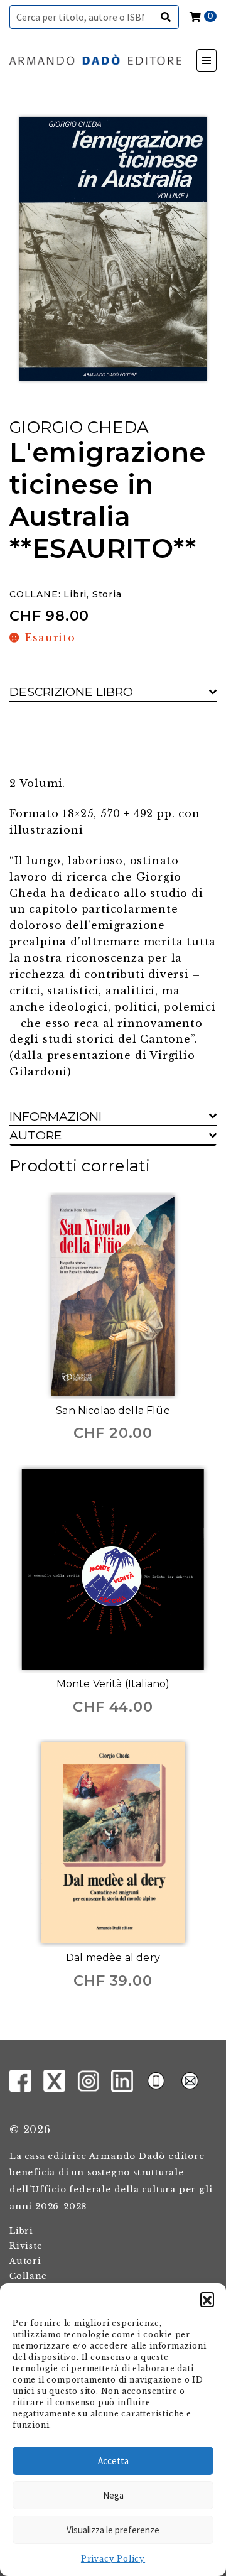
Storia (107, 594)
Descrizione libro (71, 692)
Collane (28, 2276)
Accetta (113, 2461)
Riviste (26, 2246)
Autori (25, 2261)
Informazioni (56, 1116)
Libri (75, 594)
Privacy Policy (113, 2559)
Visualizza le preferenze (113, 2530)
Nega (113, 2495)
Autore (36, 1135)
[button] (207, 2299)
